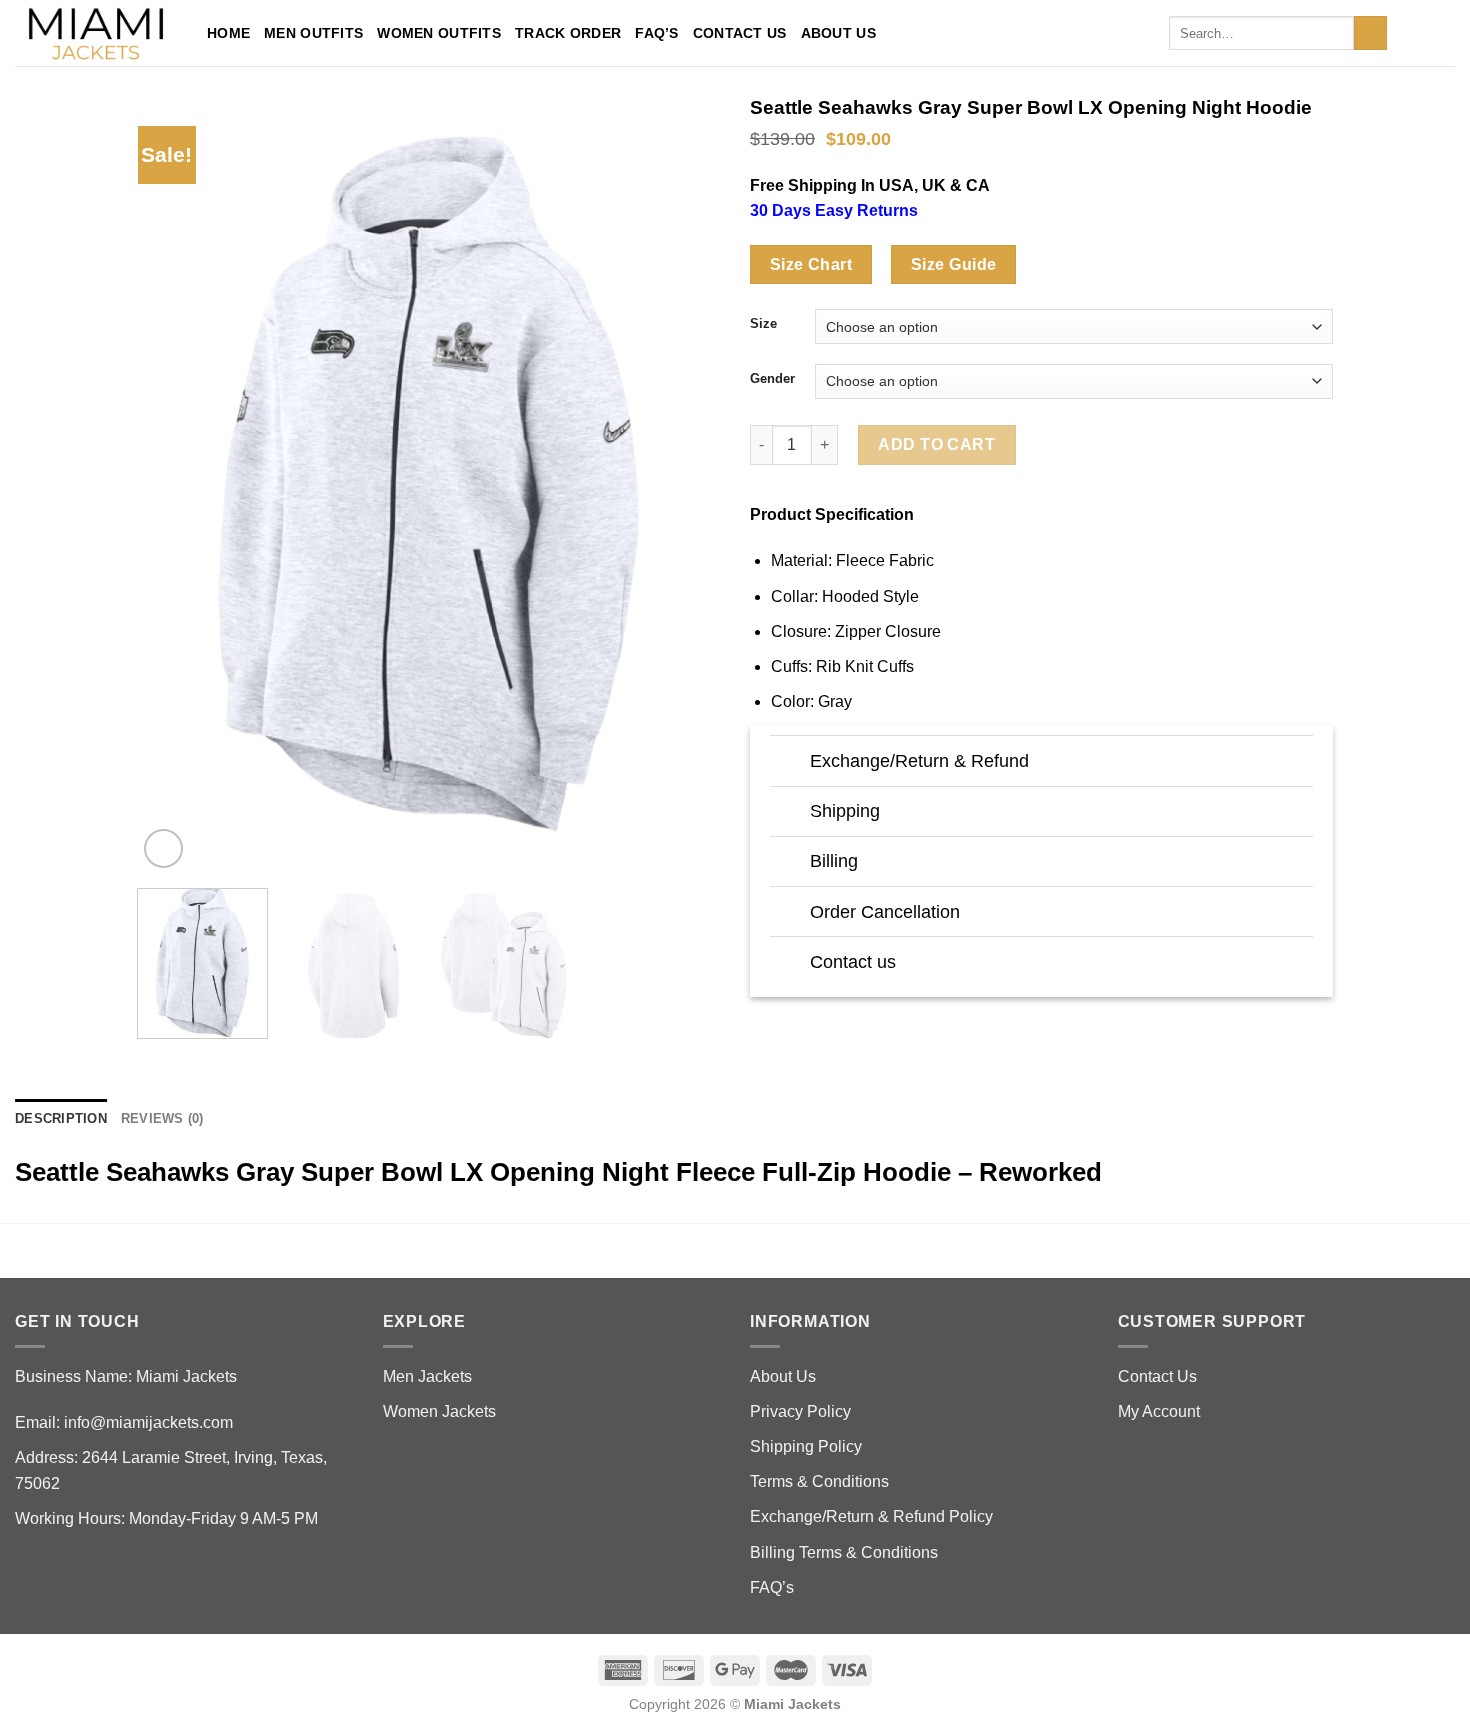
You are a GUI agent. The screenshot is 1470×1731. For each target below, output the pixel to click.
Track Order (568, 33)
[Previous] (174, 484)
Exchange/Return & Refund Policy (871, 1516)
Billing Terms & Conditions (844, 1552)
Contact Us (740, 33)
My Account (1159, 1411)
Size (763, 324)
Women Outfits (439, 33)
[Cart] (1445, 33)
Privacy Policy (800, 1411)
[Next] (683, 484)
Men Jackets (427, 1376)
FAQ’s (656, 33)
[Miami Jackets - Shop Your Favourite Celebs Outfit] (96, 33)
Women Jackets (439, 1411)
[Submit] (1370, 33)
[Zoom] (163, 848)
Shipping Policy (806, 1446)
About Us (838, 33)
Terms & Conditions (819, 1481)
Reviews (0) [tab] (162, 1118)
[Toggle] (789, 763)
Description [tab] (61, 1118)
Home (228, 33)
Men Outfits (313, 33)
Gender (772, 379)
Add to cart (936, 444)
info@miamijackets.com (148, 1422)
